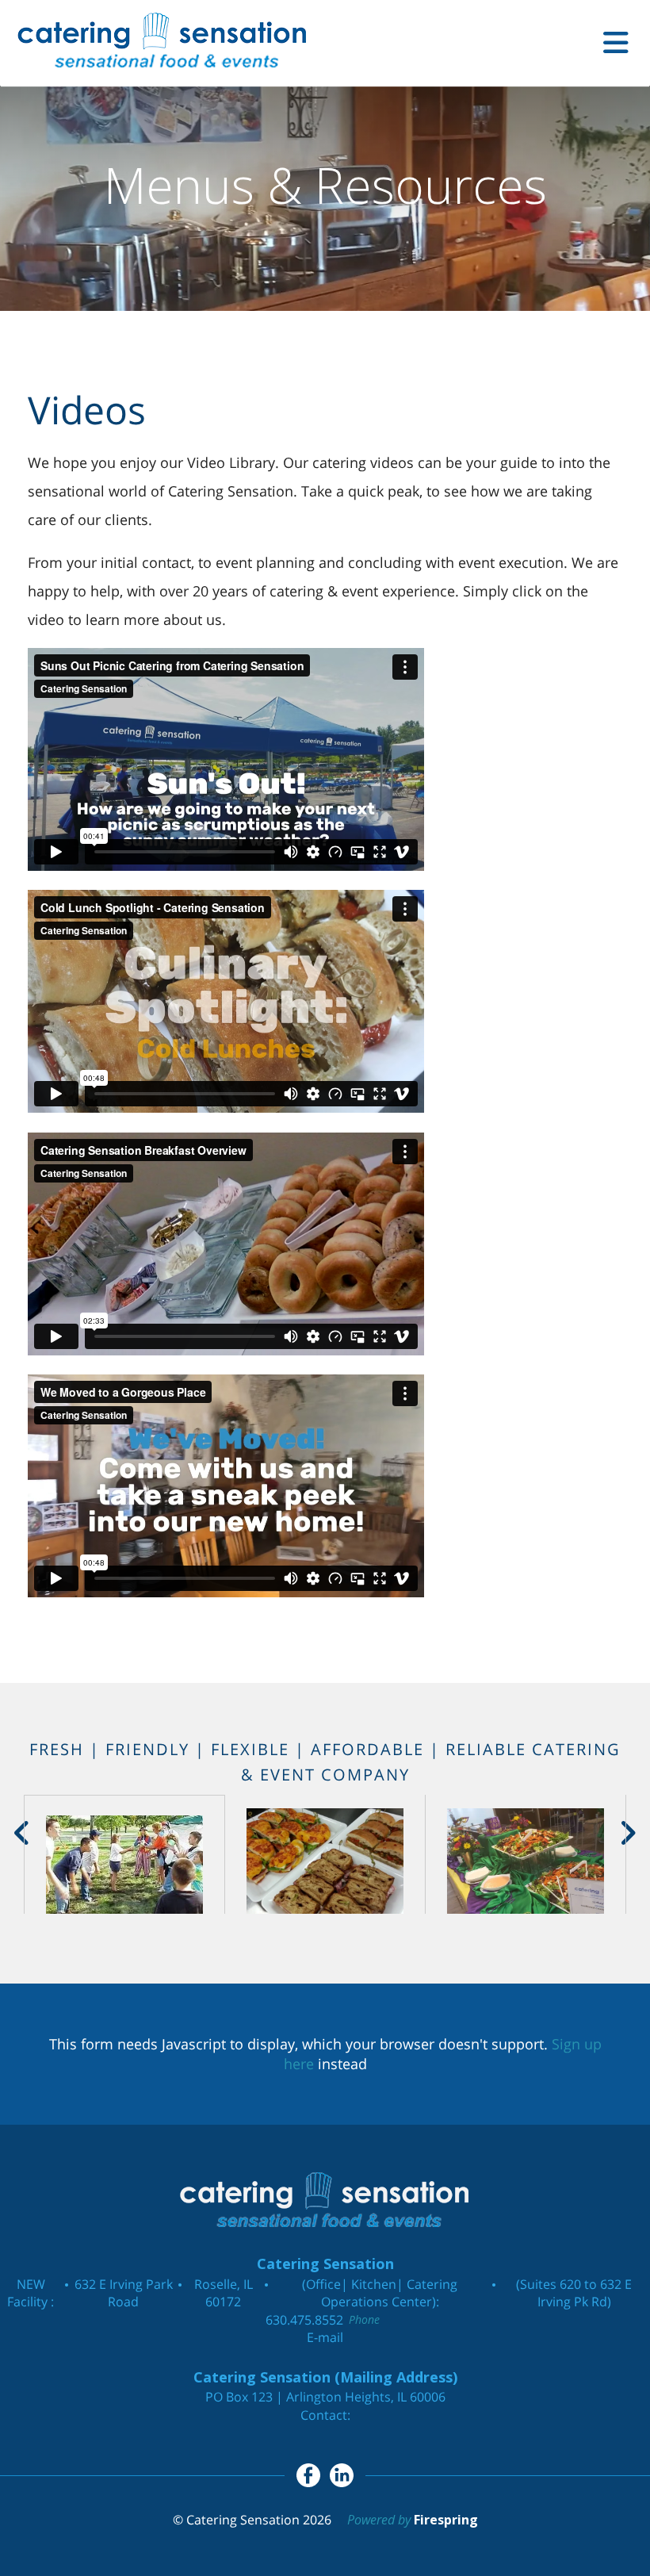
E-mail (325, 2337)
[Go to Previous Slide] (23, 1833)
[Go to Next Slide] (627, 1833)
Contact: (325, 2415)
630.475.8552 (304, 2320)
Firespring (446, 2520)
